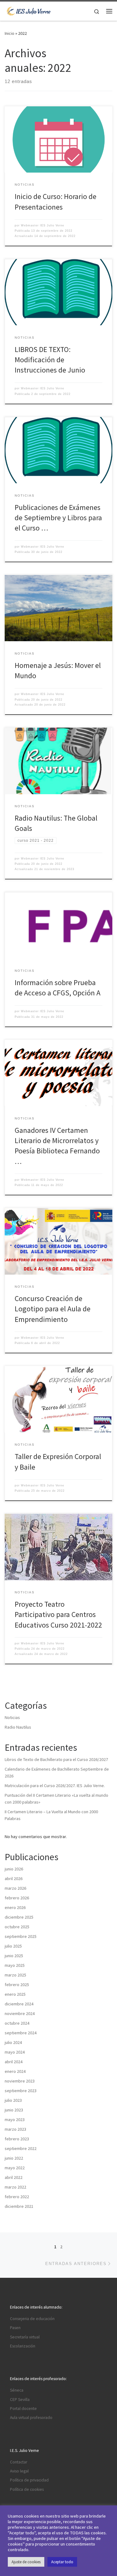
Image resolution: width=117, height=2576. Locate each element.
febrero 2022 (17, 2197)
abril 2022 (14, 2177)
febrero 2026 (17, 1898)
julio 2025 (13, 1946)
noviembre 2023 (20, 2081)
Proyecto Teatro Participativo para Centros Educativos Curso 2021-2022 (58, 1615)
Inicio (10, 33)
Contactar (19, 2462)
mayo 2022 (15, 2168)
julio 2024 (13, 2042)
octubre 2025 (17, 1927)
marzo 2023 (15, 2129)
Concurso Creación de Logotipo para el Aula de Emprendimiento (53, 1309)
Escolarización (23, 2346)
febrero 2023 (17, 2139)
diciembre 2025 (19, 1917)
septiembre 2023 (21, 2091)
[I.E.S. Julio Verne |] (29, 10)
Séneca (17, 2390)
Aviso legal (19, 2471)
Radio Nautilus (18, 1727)
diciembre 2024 (19, 2004)
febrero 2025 (17, 1985)
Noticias (12, 1717)
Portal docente (23, 2409)
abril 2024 (14, 2062)
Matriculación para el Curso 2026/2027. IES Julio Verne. (55, 1786)
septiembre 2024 (21, 2033)
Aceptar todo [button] (62, 2562)
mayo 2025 (15, 1965)
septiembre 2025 (21, 1936)
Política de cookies (27, 2489)
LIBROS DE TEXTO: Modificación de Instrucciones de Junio (50, 360)
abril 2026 (14, 1879)
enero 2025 (15, 1994)
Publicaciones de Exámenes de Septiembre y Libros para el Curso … (58, 518)
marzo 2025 (15, 1975)
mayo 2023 (15, 2120)
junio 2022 (14, 2158)
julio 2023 (13, 2100)
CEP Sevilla (20, 2400)
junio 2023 (14, 2110)
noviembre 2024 (20, 2013)
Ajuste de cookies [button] (26, 2562)
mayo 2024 (15, 2052)
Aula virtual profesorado (31, 2418)
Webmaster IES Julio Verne (43, 225)
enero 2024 (15, 2071)
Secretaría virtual (25, 2337)
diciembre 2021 (19, 2206)
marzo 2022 (15, 2187)
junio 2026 (14, 1869)
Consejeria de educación (32, 2319)
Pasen (15, 2328)
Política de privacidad (29, 2480)
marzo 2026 (15, 1888)
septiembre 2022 (21, 2148)
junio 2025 (14, 1956)
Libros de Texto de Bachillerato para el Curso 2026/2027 (56, 1759)
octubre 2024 (17, 2023)
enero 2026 (15, 1907)
